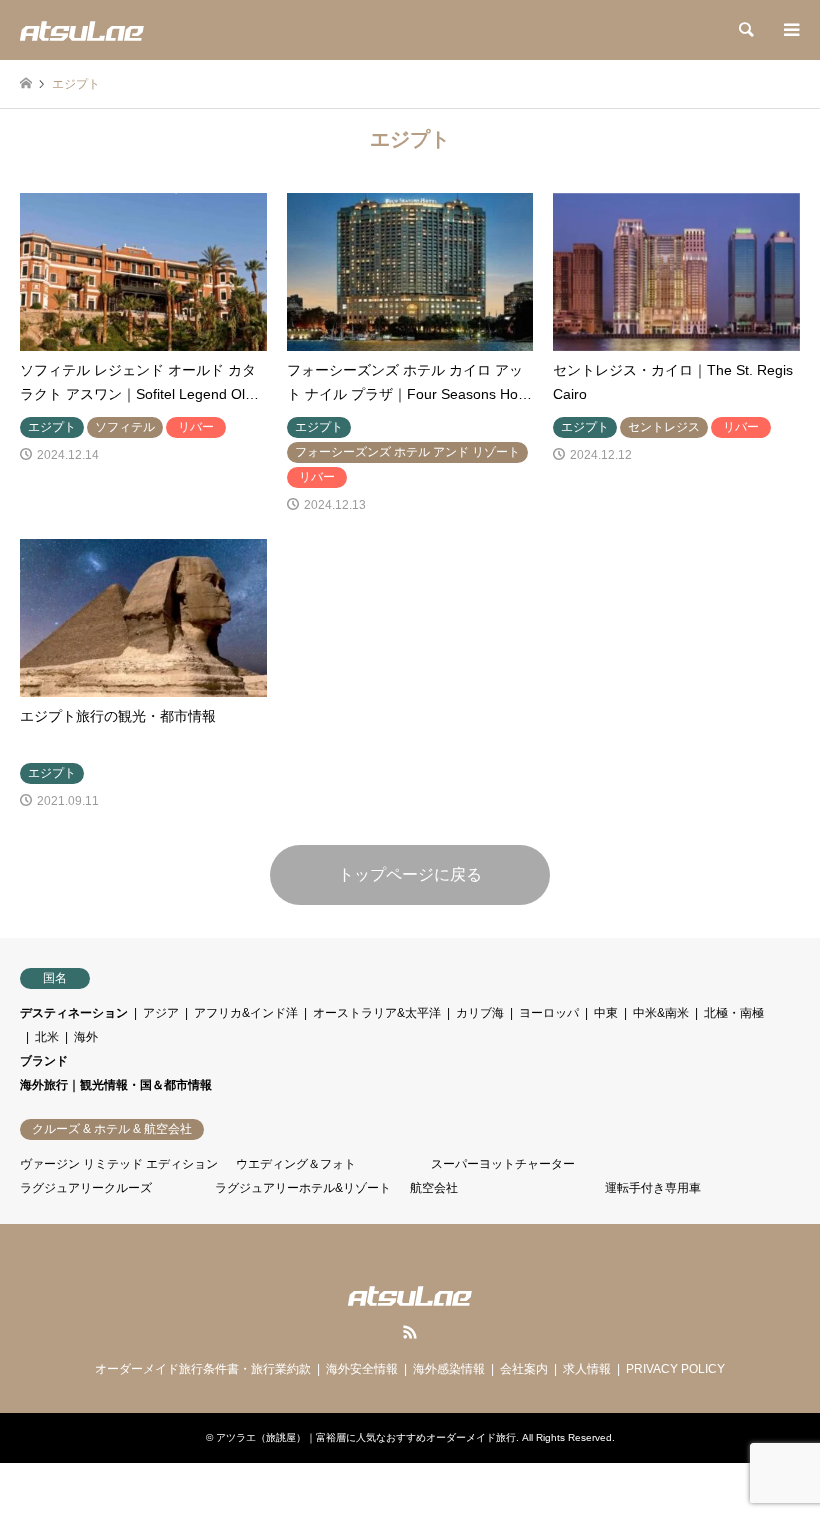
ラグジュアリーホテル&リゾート (303, 1188)
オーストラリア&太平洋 (377, 1013)
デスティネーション (74, 1013)
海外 (86, 1037)
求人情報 (587, 1369)
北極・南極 (734, 1013)
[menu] (790, 30)
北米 (47, 1037)
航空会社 (434, 1188)
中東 (606, 1013)
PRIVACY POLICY (675, 1369)
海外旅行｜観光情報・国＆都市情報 (116, 1085)
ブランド (44, 1061)
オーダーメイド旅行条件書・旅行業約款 (203, 1369)
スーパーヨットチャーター (503, 1164)
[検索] (745, 30)
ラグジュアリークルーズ (86, 1188)
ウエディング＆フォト (296, 1164)
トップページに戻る (410, 874)
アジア (161, 1013)
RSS (410, 1332)
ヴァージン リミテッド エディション (119, 1164)
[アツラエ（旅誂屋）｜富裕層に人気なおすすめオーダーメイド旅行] (82, 30)
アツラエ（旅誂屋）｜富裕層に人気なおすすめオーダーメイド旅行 (366, 1437)
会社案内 (524, 1369)
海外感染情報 (449, 1369)
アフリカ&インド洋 (246, 1013)
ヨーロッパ (549, 1013)
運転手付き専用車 (653, 1188)
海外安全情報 (362, 1369)
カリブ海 (480, 1013)
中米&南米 (661, 1013)
